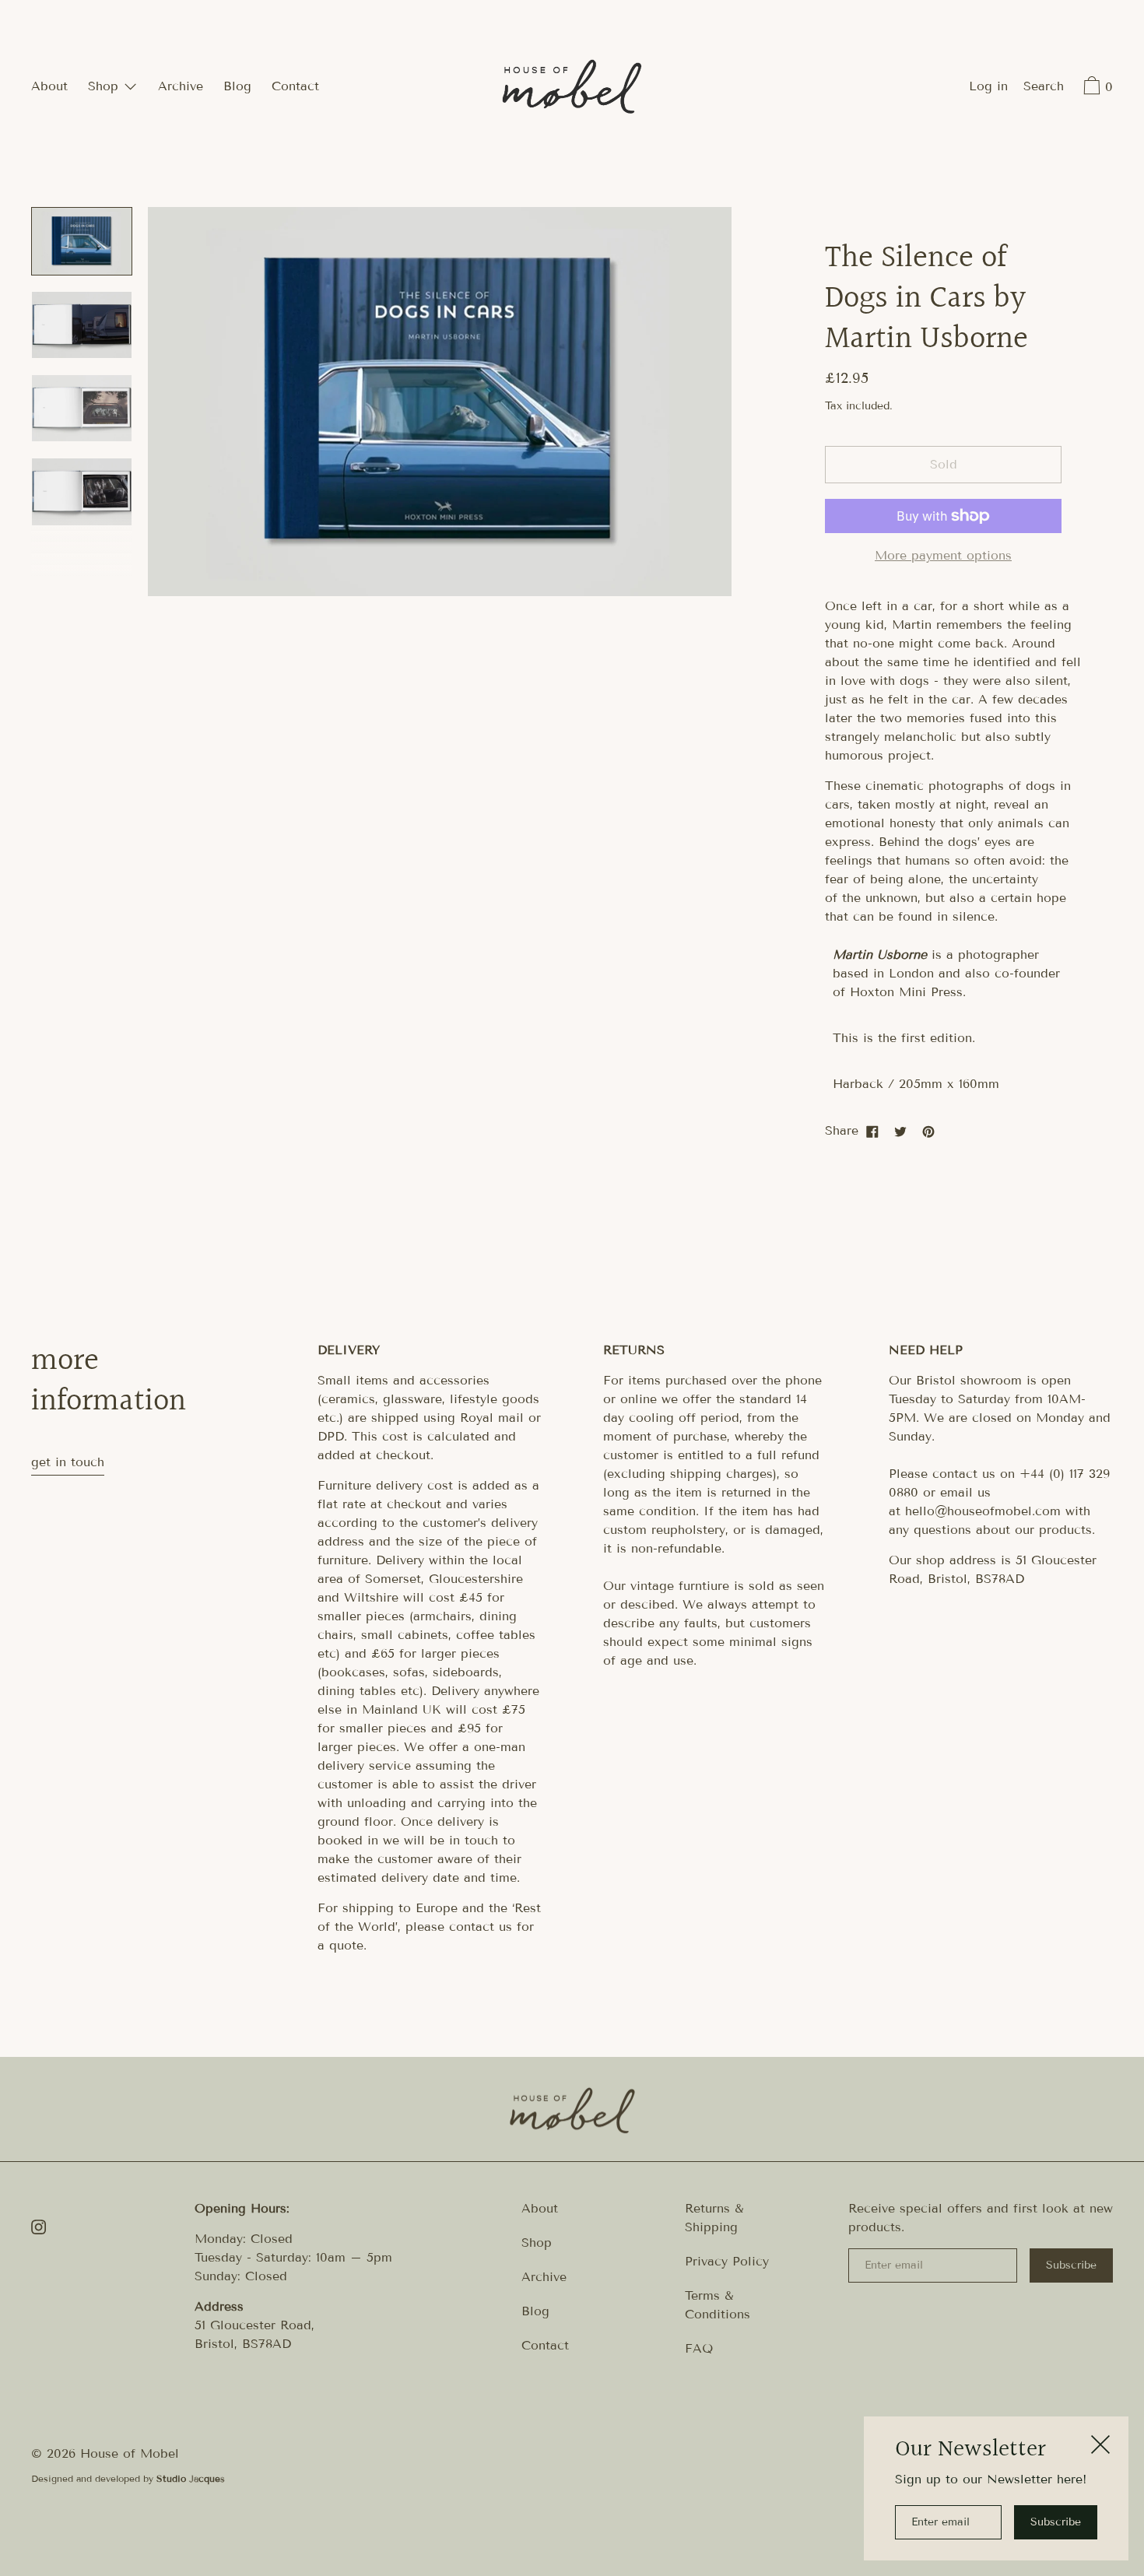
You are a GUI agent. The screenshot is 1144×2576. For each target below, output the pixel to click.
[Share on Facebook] (872, 1131)
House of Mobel (130, 2453)
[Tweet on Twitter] (900, 1131)
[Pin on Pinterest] (928, 1131)
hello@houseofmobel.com (983, 1511)
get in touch (68, 1462)
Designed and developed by (128, 2478)
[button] (1044, 88)
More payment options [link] (943, 555)
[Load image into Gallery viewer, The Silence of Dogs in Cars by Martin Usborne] (82, 241)
